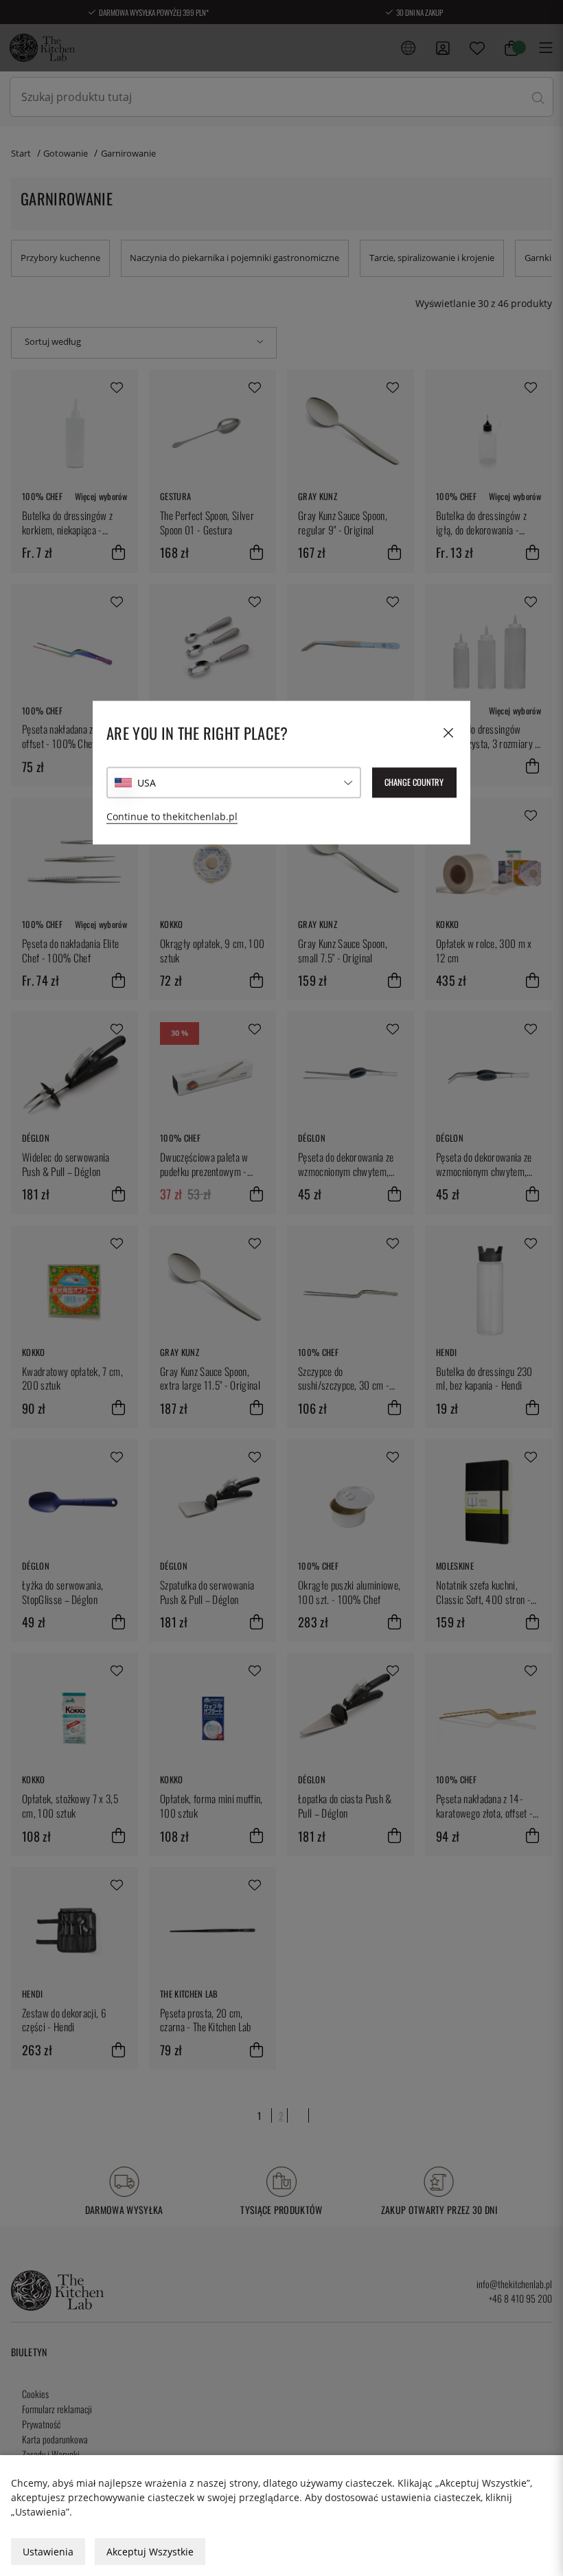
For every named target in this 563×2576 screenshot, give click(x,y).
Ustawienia (48, 2552)
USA (147, 783)
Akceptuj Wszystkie (150, 2552)
